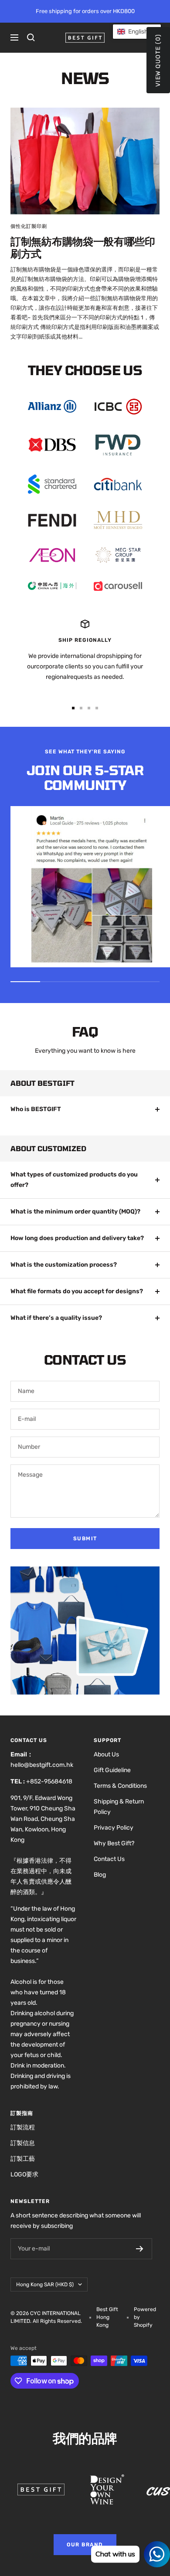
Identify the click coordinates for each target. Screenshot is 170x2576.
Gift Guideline (112, 1770)
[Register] (140, 2249)
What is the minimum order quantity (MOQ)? (75, 1212)
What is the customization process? (64, 1265)
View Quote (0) (158, 60)
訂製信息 (23, 2143)
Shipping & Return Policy (119, 1807)
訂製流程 (23, 2127)
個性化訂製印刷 (29, 226)
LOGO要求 (24, 2174)
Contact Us (109, 1859)
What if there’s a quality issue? (56, 1318)
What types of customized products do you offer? (74, 1180)
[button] (137, 32)
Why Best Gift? (114, 1843)
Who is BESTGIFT (36, 1109)
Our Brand (85, 2545)
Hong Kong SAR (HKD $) (45, 2285)
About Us (106, 1754)
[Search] (31, 37)
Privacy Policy (114, 1828)
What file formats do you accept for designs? (77, 1291)
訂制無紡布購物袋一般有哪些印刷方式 (83, 247)
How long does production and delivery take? (77, 1238)
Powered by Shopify (145, 2317)
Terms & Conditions (120, 1786)
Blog (100, 1875)
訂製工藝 (23, 2159)
